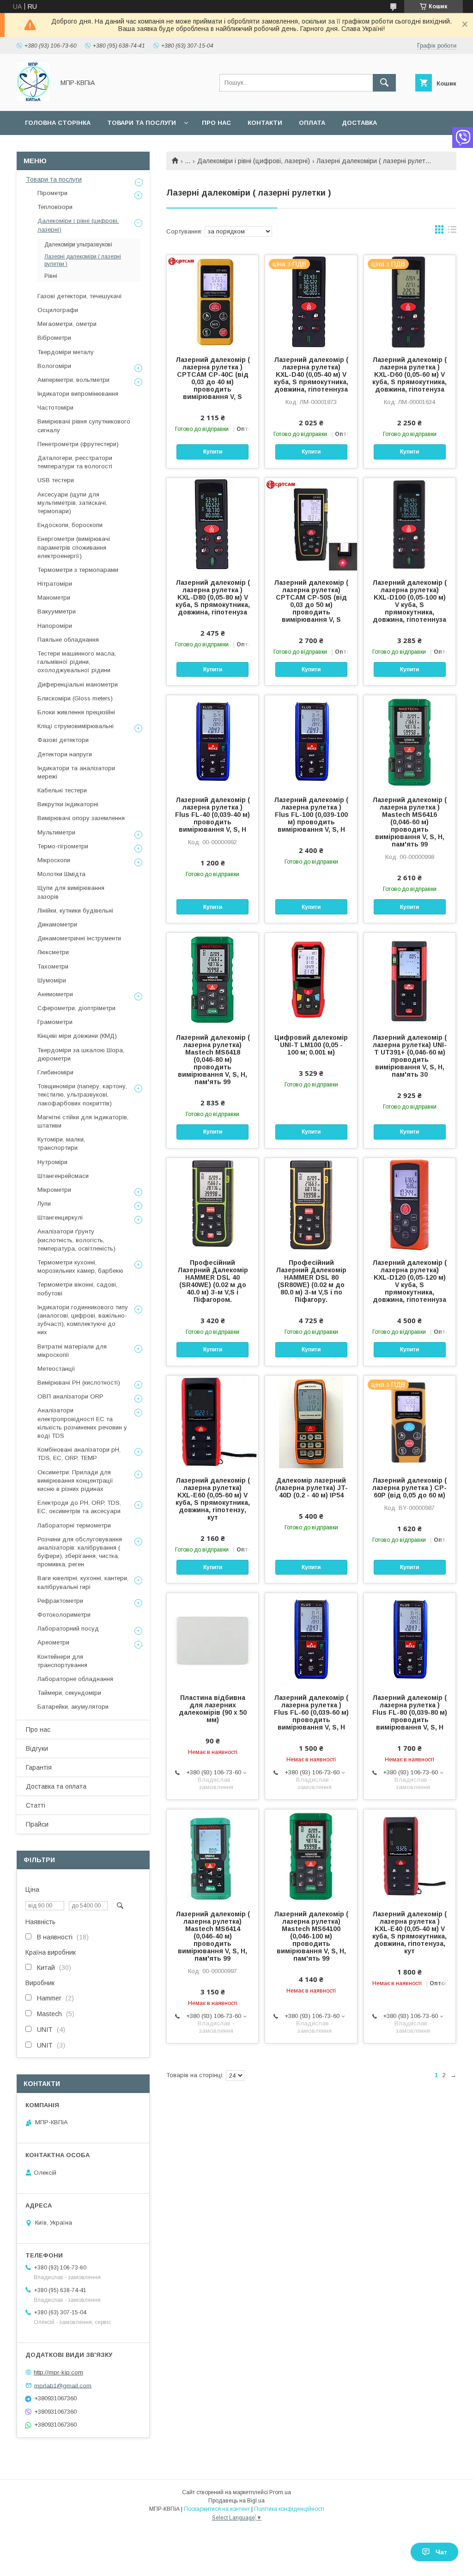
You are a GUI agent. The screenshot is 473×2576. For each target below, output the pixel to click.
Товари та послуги (142, 123)
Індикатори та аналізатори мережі (76, 772)
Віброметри (54, 338)
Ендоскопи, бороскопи (70, 525)
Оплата (312, 123)
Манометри (54, 598)
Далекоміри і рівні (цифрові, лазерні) (254, 161)
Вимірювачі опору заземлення (81, 818)
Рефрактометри (60, 1601)
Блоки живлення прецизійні (76, 712)
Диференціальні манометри (78, 684)
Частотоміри (55, 408)
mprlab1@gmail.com (63, 2385)
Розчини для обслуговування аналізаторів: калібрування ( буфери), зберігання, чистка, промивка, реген (80, 1552)
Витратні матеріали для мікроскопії (72, 1351)
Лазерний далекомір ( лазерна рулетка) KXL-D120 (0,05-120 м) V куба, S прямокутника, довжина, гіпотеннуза (409, 1281)
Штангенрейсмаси (63, 1176)
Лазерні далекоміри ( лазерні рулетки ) (83, 260)
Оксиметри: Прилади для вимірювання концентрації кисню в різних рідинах (75, 1481)
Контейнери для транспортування (62, 1661)
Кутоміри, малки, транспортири (61, 1144)
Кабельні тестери (62, 790)
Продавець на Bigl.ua (236, 2501)
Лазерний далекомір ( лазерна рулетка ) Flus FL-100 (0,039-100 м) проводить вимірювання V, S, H (311, 815)
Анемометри (55, 994)
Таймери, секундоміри (69, 1693)
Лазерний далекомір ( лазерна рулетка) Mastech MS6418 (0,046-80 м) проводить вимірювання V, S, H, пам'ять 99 (213, 1060)
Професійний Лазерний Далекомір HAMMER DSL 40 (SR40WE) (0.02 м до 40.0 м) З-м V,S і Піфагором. (213, 1281)
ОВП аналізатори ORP (70, 1396)
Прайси (37, 1824)
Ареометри (53, 1642)
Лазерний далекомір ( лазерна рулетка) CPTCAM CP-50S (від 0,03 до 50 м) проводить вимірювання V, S (311, 601)
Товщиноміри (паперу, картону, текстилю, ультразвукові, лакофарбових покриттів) (82, 1095)
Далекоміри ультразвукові (78, 245)
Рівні (51, 276)
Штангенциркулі (60, 1217)
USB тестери (56, 480)
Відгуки (37, 1748)
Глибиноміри (55, 1072)
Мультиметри (56, 832)
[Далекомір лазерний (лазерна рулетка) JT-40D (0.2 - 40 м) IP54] (311, 1422)
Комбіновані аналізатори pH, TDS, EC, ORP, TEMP (79, 1454)
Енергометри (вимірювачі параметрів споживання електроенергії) (74, 547)
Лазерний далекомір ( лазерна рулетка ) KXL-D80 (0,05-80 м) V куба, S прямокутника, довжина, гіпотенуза (213, 597)
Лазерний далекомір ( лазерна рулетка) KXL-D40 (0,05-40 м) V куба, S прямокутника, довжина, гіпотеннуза (311, 374)
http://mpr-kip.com (58, 2372)
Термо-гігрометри (63, 846)
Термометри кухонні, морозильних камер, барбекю (80, 1267)
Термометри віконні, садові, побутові (77, 1289)
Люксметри (53, 952)
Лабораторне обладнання (75, 1679)
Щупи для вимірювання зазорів (71, 892)
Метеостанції (56, 1369)
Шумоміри (52, 980)
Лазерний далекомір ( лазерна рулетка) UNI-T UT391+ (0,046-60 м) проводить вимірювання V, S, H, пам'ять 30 (409, 1056)
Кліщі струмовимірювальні (76, 726)
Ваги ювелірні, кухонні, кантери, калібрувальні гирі (83, 1582)
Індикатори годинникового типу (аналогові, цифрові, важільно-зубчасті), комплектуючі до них (83, 1320)
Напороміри (55, 626)
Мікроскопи (54, 860)
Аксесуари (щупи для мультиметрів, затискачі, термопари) (72, 503)
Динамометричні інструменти (79, 938)
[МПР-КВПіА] (33, 99)
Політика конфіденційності (289, 2509)
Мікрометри (54, 1190)
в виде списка (452, 232)
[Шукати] (384, 83)
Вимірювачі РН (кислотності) (79, 1383)
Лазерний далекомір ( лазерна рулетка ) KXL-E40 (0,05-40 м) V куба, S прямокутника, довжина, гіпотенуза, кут (409, 1932)
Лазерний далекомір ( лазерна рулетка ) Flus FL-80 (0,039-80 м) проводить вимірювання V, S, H (410, 1712)
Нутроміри (52, 1162)
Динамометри (57, 924)
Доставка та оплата (56, 1786)
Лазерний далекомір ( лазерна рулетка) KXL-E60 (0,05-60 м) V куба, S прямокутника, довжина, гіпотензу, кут (213, 1499)
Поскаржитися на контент (217, 2509)
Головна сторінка (58, 123)
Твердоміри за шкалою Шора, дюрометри (81, 1054)
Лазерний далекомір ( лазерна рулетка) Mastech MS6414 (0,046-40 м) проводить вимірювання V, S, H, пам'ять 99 (213, 1936)
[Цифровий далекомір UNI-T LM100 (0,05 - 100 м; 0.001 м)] (311, 979)
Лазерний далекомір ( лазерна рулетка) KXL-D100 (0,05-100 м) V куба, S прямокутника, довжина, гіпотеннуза (409, 601)
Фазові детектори (63, 740)
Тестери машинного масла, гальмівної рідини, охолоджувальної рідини (77, 662)
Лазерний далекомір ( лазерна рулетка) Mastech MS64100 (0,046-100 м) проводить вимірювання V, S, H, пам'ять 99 (311, 1936)
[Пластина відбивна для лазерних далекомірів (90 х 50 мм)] (212, 1639)
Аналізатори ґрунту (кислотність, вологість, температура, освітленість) (76, 1240)
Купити (213, 452)
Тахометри (53, 966)
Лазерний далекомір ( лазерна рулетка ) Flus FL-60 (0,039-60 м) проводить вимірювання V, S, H (311, 1712)
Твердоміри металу (66, 352)
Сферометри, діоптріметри (76, 1008)
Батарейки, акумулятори (73, 1707)
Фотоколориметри (64, 1615)
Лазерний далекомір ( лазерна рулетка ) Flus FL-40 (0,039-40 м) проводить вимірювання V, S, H (212, 815)
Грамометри (55, 1022)
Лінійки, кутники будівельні (75, 911)
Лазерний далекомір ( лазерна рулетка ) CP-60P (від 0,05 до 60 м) (409, 1488)
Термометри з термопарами (78, 570)
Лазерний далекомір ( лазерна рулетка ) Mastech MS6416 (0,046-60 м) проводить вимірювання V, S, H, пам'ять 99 (409, 822)
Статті (36, 1805)
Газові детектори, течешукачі (79, 296)
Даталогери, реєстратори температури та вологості (75, 462)
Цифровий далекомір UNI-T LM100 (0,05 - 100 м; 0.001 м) (311, 1045)
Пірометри (52, 193)
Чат (441, 2552)
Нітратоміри (55, 584)
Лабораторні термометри (74, 1525)
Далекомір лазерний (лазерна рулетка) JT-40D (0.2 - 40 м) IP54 (311, 1488)
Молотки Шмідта (61, 874)
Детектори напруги (65, 754)
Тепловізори (55, 207)
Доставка (359, 123)
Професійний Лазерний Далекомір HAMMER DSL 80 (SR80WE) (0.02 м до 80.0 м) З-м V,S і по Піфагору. (311, 1281)
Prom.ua (280, 2492)
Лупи (44, 1204)
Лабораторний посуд (68, 1628)
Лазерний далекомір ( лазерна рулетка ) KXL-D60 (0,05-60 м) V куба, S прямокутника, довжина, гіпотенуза (409, 374)
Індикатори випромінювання (78, 394)
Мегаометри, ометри (67, 324)
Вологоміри (54, 366)
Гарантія (39, 1767)
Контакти (265, 123)
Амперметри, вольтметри (73, 380)
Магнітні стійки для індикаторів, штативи (83, 1121)
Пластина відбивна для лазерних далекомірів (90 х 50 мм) (213, 1709)
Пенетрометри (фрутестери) (78, 444)
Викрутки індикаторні (68, 804)
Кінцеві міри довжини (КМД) (77, 1036)
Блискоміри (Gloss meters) (75, 698)
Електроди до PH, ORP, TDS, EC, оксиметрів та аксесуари (79, 1507)
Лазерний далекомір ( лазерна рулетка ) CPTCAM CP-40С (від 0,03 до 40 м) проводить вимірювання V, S (213, 378)
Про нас (216, 123)
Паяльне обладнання (68, 640)
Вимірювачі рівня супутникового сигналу (84, 426)
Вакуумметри (57, 611)
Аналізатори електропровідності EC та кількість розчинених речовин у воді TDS (82, 1423)
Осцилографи (58, 310)
